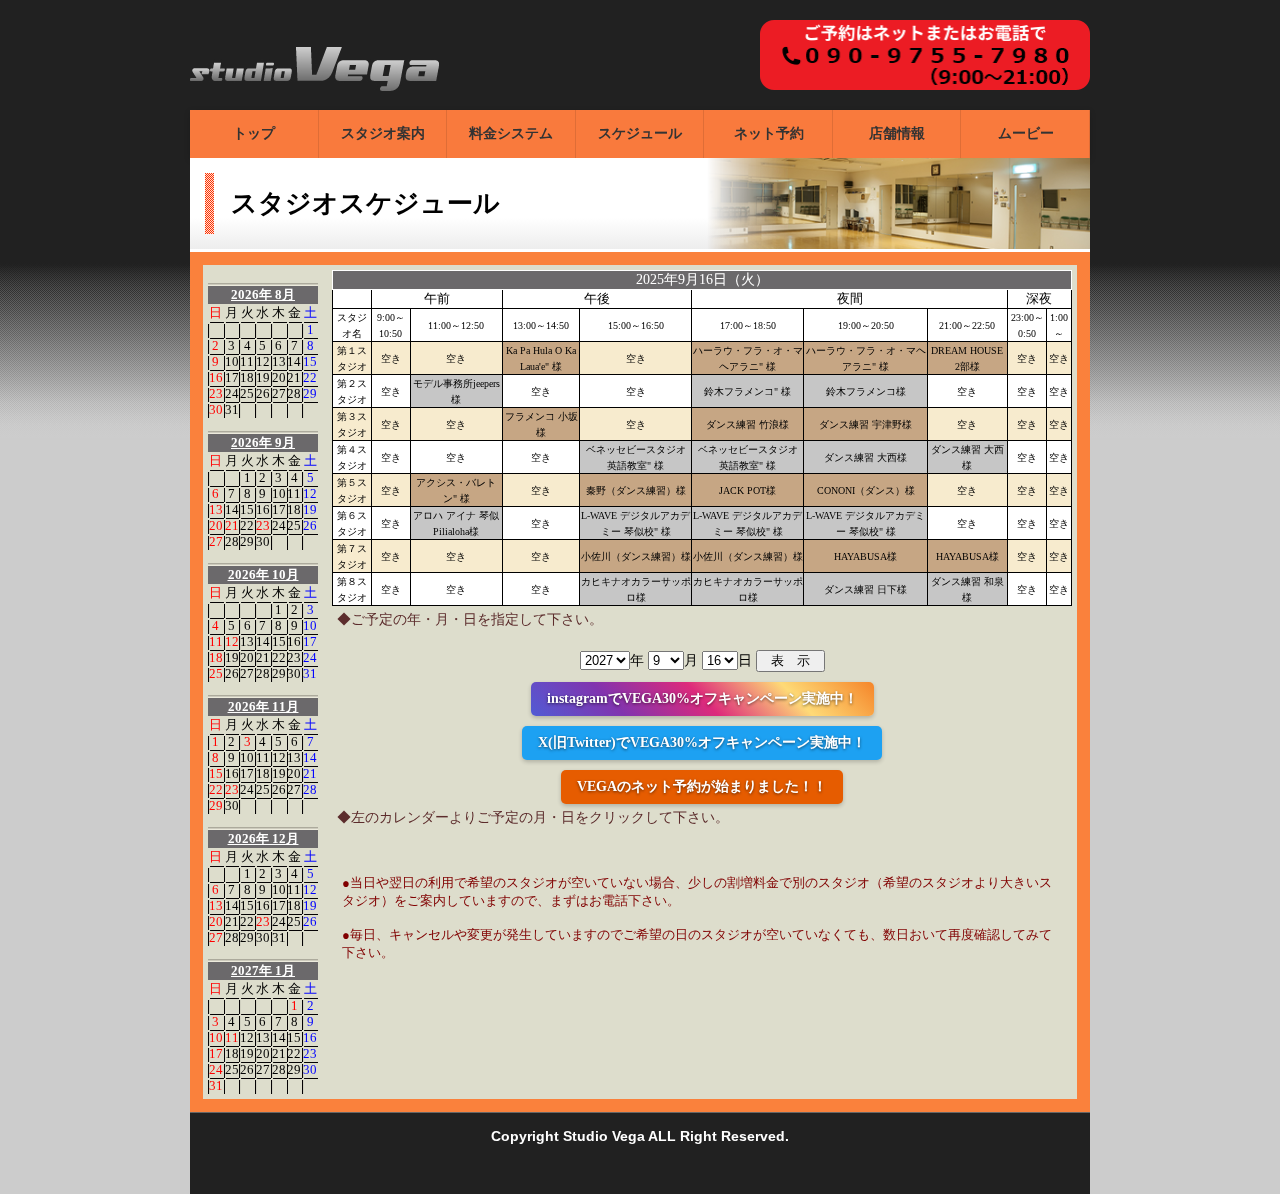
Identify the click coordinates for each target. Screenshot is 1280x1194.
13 (279, 361)
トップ (254, 133)
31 (232, 409)
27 (279, 393)
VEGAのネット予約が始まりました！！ (702, 786)
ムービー (1026, 133)
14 (294, 361)
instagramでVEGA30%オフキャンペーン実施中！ (702, 698)
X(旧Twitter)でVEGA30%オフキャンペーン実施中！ (702, 742)
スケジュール (640, 133)
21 (294, 377)
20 (279, 377)
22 (310, 377)
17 (232, 377)
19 (263, 377)
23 (216, 393)
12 (263, 361)
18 (247, 377)
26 (263, 393)
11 (247, 361)
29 (310, 393)
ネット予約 (769, 133)
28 (294, 393)
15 (310, 361)
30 (216, 409)
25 (247, 393)
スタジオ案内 (383, 133)
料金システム (511, 133)
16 (216, 377)
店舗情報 (897, 133)
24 (232, 393)
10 (232, 361)
